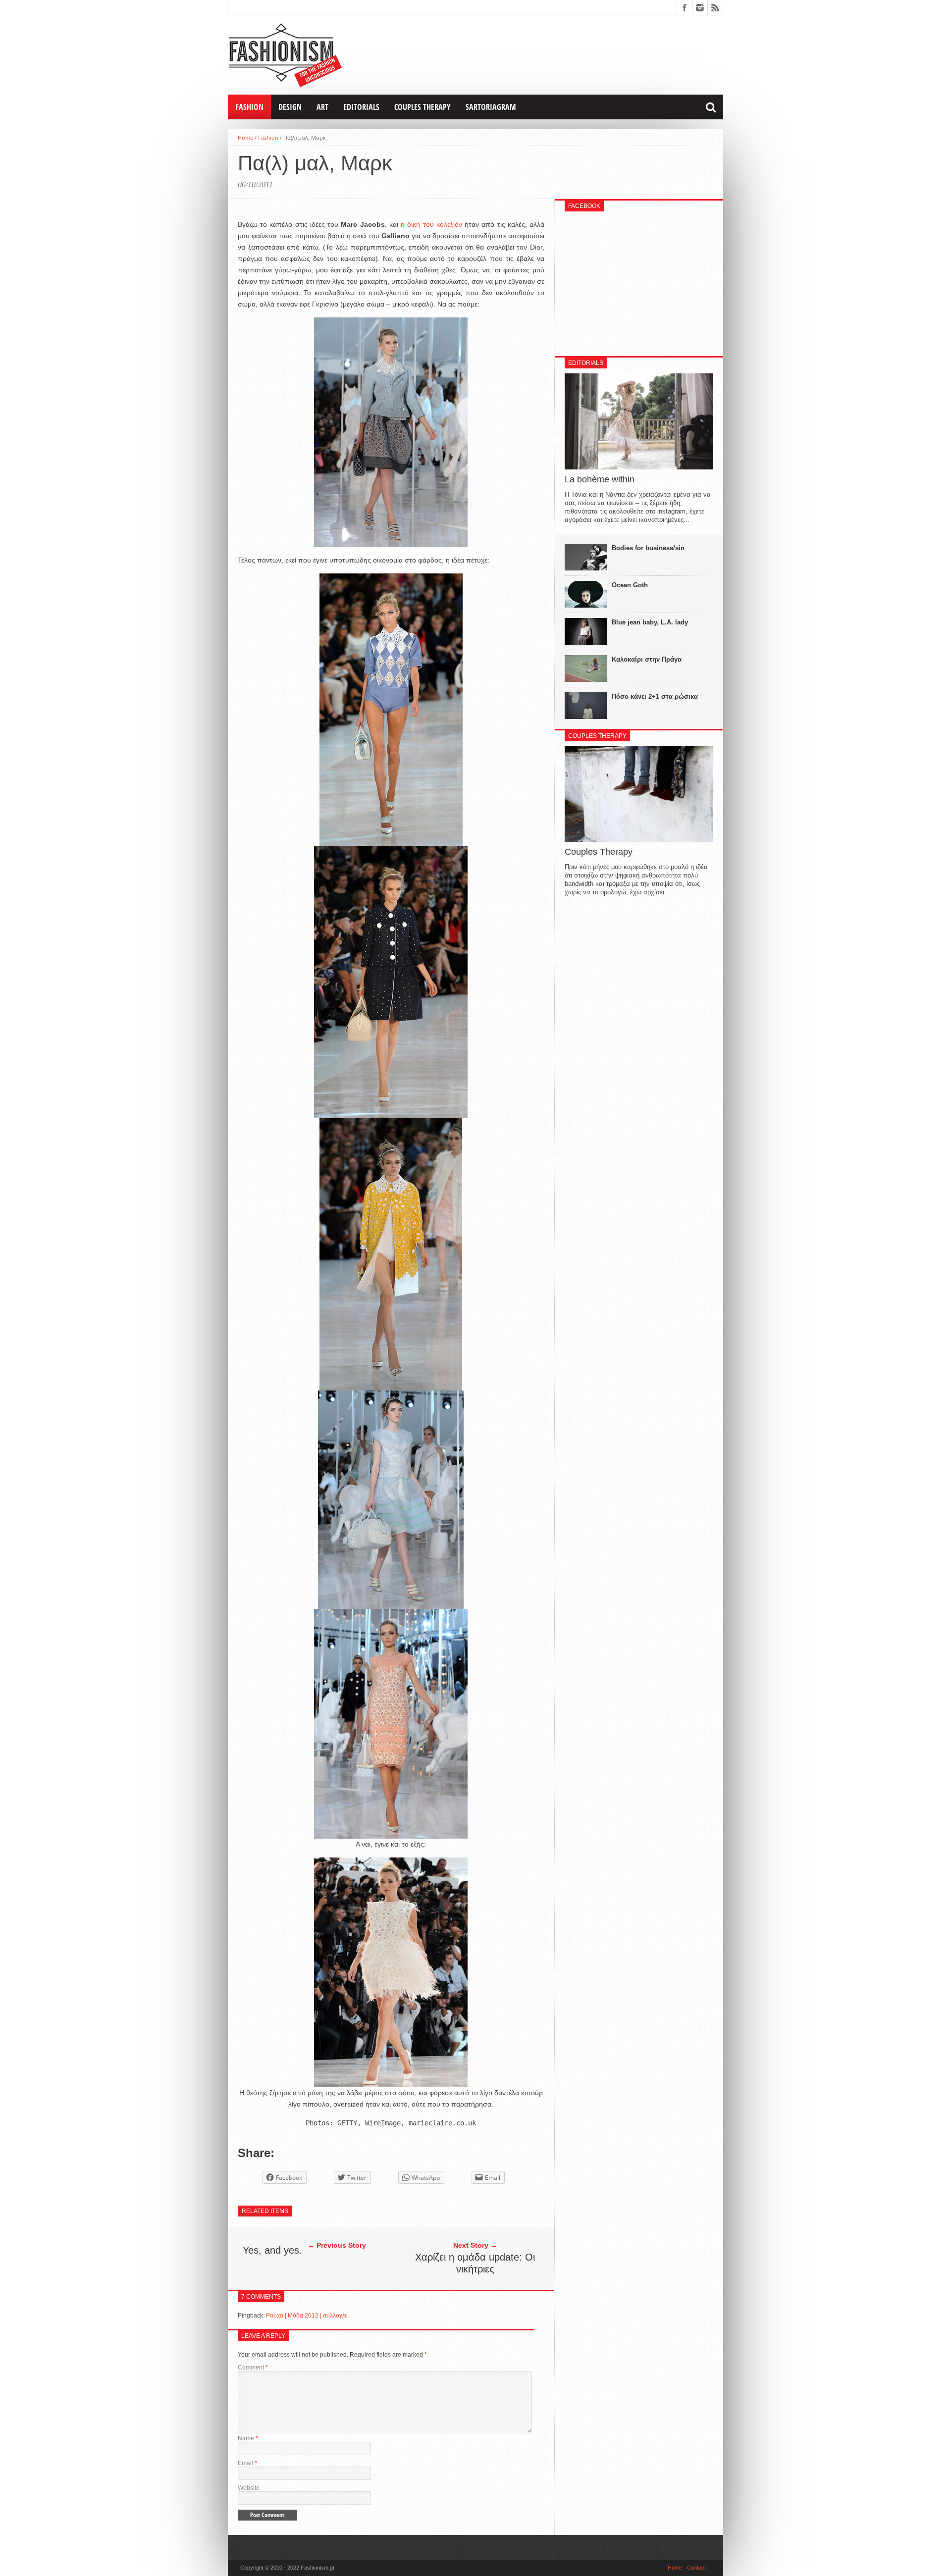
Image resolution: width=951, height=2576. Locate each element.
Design (290, 107)
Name (248, 2438)
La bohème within (600, 479)
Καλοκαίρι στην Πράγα (647, 659)
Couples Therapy (423, 107)
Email (247, 2463)
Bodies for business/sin (648, 548)
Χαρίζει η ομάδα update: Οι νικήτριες (475, 2263)
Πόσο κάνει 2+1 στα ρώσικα (655, 696)
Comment (253, 2368)
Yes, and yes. (272, 2250)
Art (322, 107)
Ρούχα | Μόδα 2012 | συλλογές (307, 2316)
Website (249, 2488)
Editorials (361, 107)
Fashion (249, 107)
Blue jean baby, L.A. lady (650, 622)
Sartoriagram (491, 107)
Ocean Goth (630, 585)
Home (245, 137)
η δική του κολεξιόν (433, 224)
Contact (696, 2568)
